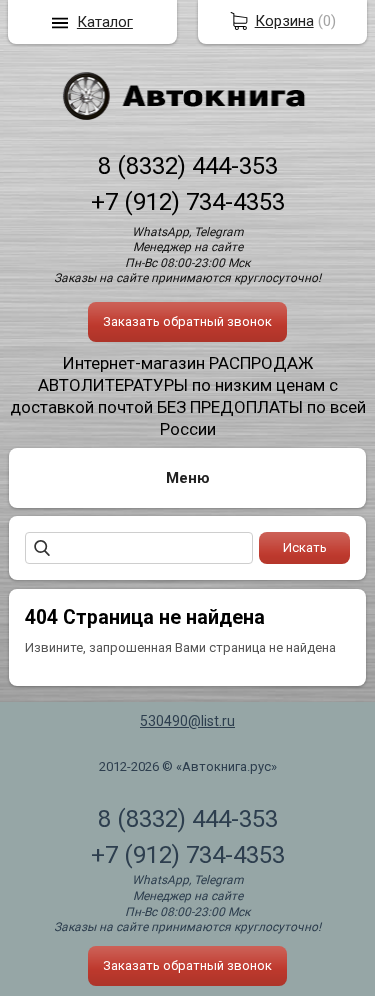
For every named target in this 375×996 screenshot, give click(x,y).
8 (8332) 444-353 (188, 166)
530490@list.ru (187, 721)
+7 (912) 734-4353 (188, 202)
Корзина (284, 21)
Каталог (105, 22)
